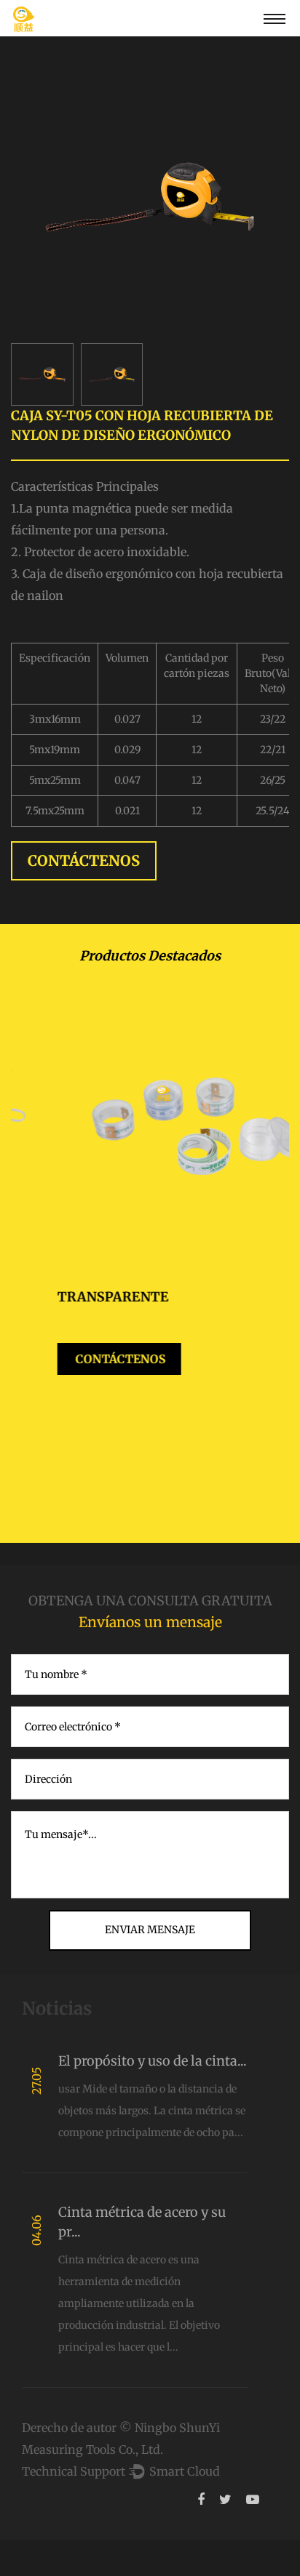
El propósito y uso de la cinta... (153, 2061)
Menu (275, 18)
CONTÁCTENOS (84, 860)
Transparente (67, 1297)
